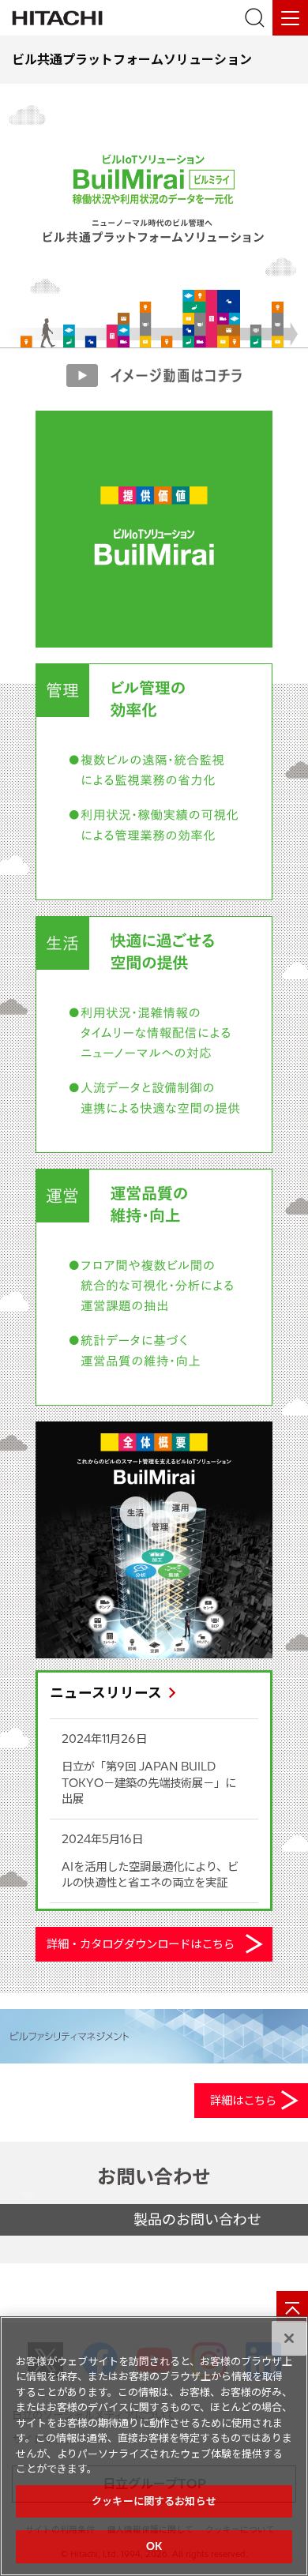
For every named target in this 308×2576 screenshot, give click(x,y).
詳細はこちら (243, 2101)
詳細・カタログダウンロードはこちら (141, 1944)
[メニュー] (290, 18)
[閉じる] (289, 2338)
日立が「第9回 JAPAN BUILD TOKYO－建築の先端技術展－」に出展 (149, 1782)
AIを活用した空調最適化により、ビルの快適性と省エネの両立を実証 (150, 1875)
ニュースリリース (106, 1693)
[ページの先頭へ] (292, 2307)
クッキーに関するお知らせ (154, 2501)
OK (154, 2546)
